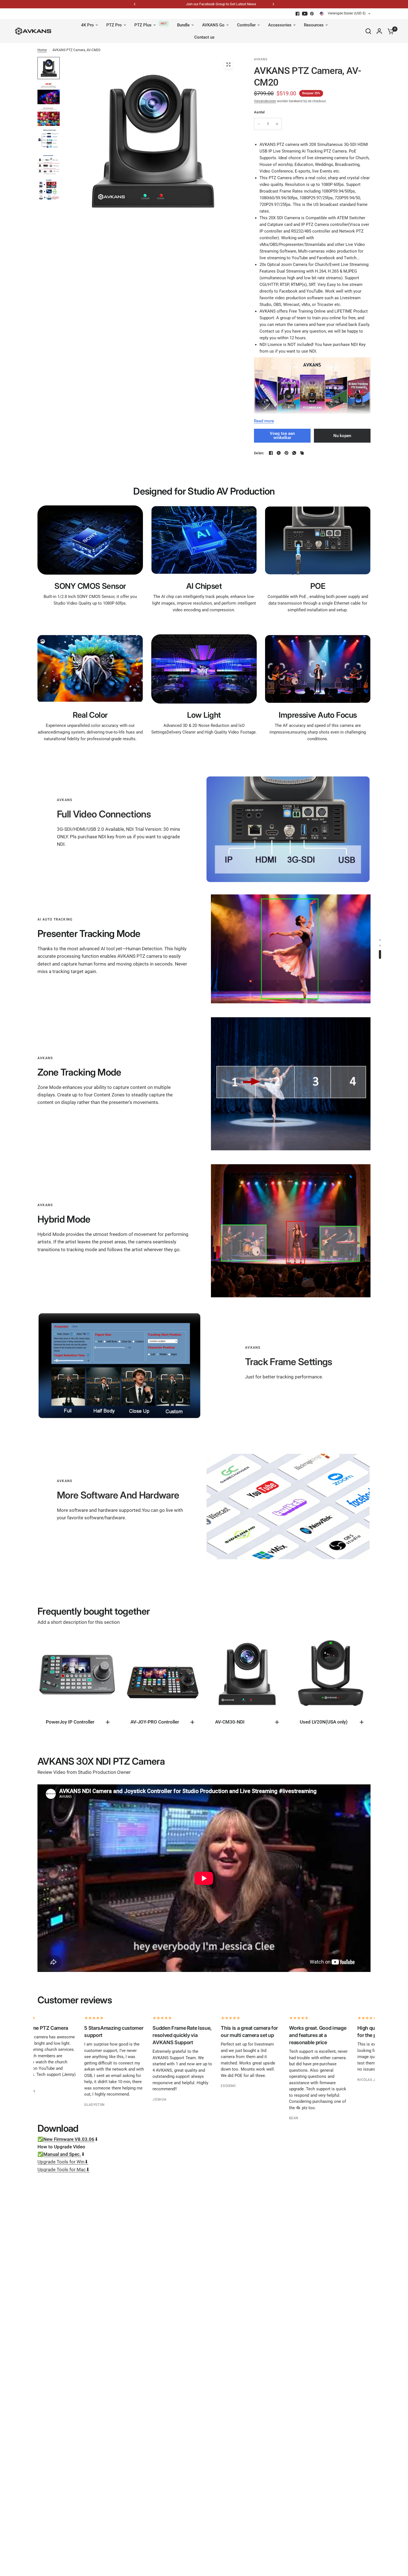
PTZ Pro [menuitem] (114, 25)
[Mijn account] (379, 31)
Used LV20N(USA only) (324, 1722)
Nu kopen (342, 436)
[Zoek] (368, 31)
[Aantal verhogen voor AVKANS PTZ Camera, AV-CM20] (277, 124)
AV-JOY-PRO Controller (155, 1722)
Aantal (259, 112)
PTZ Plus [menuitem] (143, 25)
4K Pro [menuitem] (87, 25)
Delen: (259, 453)
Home (42, 50)
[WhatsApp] (294, 453)
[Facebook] (298, 14)
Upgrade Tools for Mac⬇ (64, 2169)
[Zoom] (228, 64)
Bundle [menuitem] (183, 25)
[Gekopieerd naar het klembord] (302, 453)
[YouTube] (305, 14)
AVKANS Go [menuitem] (213, 25)
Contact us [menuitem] (204, 37)
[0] (389, 31)
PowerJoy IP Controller (70, 1722)
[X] (279, 453)
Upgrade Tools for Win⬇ (63, 2162)
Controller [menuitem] (246, 25)
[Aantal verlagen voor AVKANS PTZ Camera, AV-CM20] (259, 124)
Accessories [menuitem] (280, 25)
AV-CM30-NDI (230, 1722)
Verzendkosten (265, 101)
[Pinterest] (312, 14)
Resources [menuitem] (314, 25)
